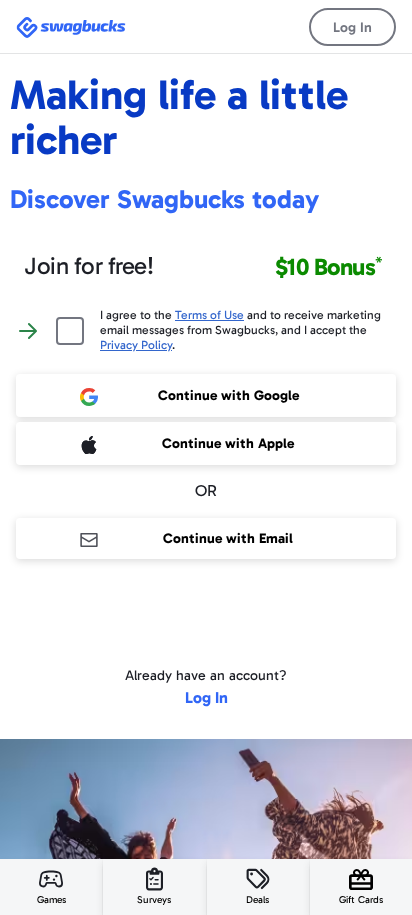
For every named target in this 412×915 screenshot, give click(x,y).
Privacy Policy (136, 345)
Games (51, 900)
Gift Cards (361, 900)
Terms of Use (209, 315)
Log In (352, 27)
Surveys (154, 900)
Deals (257, 900)
